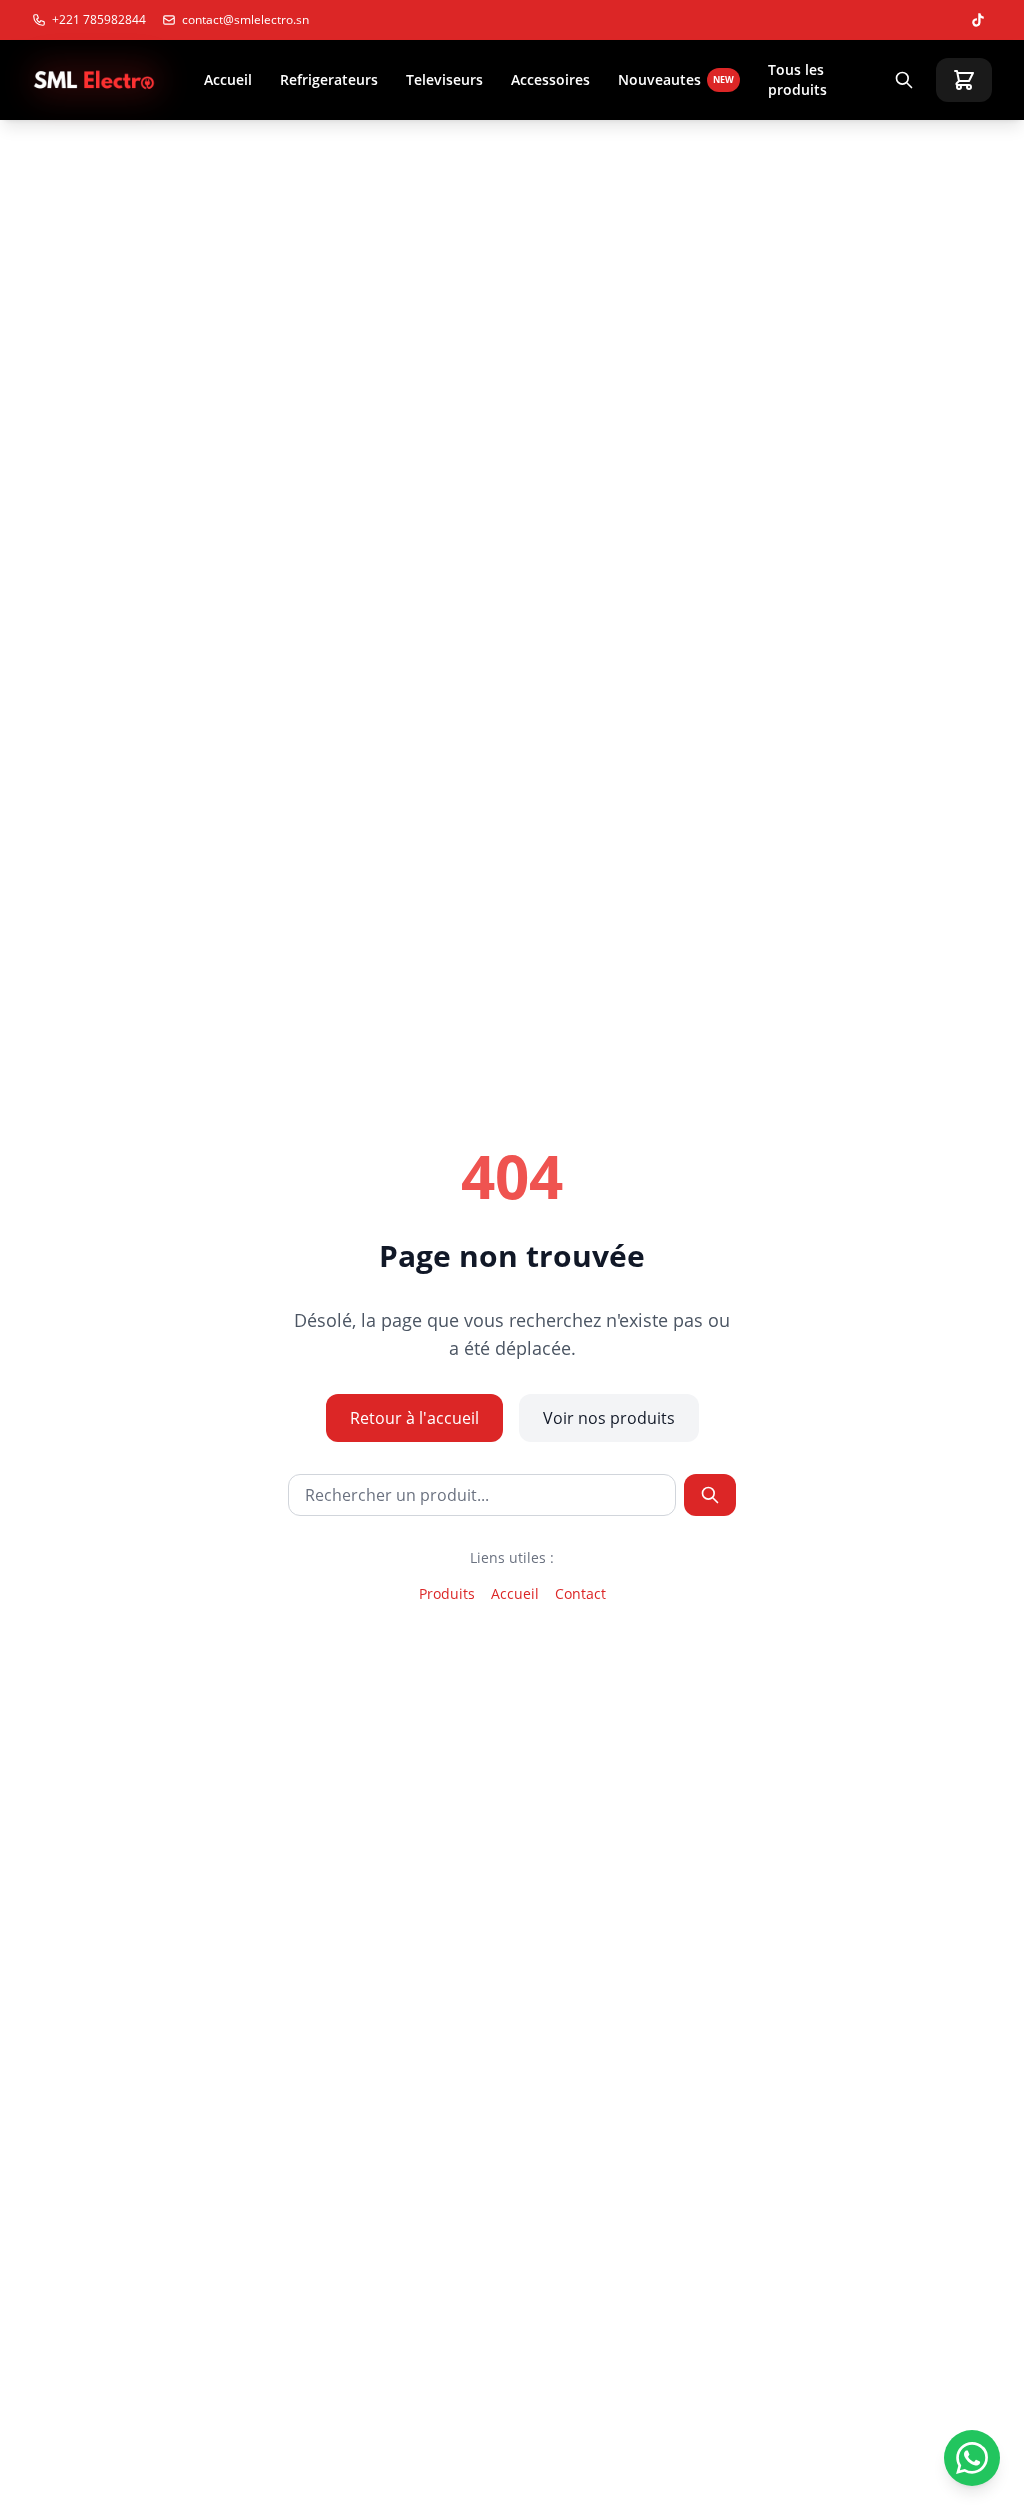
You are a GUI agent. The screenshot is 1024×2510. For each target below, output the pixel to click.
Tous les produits (797, 79)
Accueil (228, 79)
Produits (447, 1593)
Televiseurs (444, 79)
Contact (580, 1593)
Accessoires (550, 79)
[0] (964, 80)
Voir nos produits (609, 1418)
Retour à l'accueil (414, 1418)
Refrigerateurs (329, 79)
